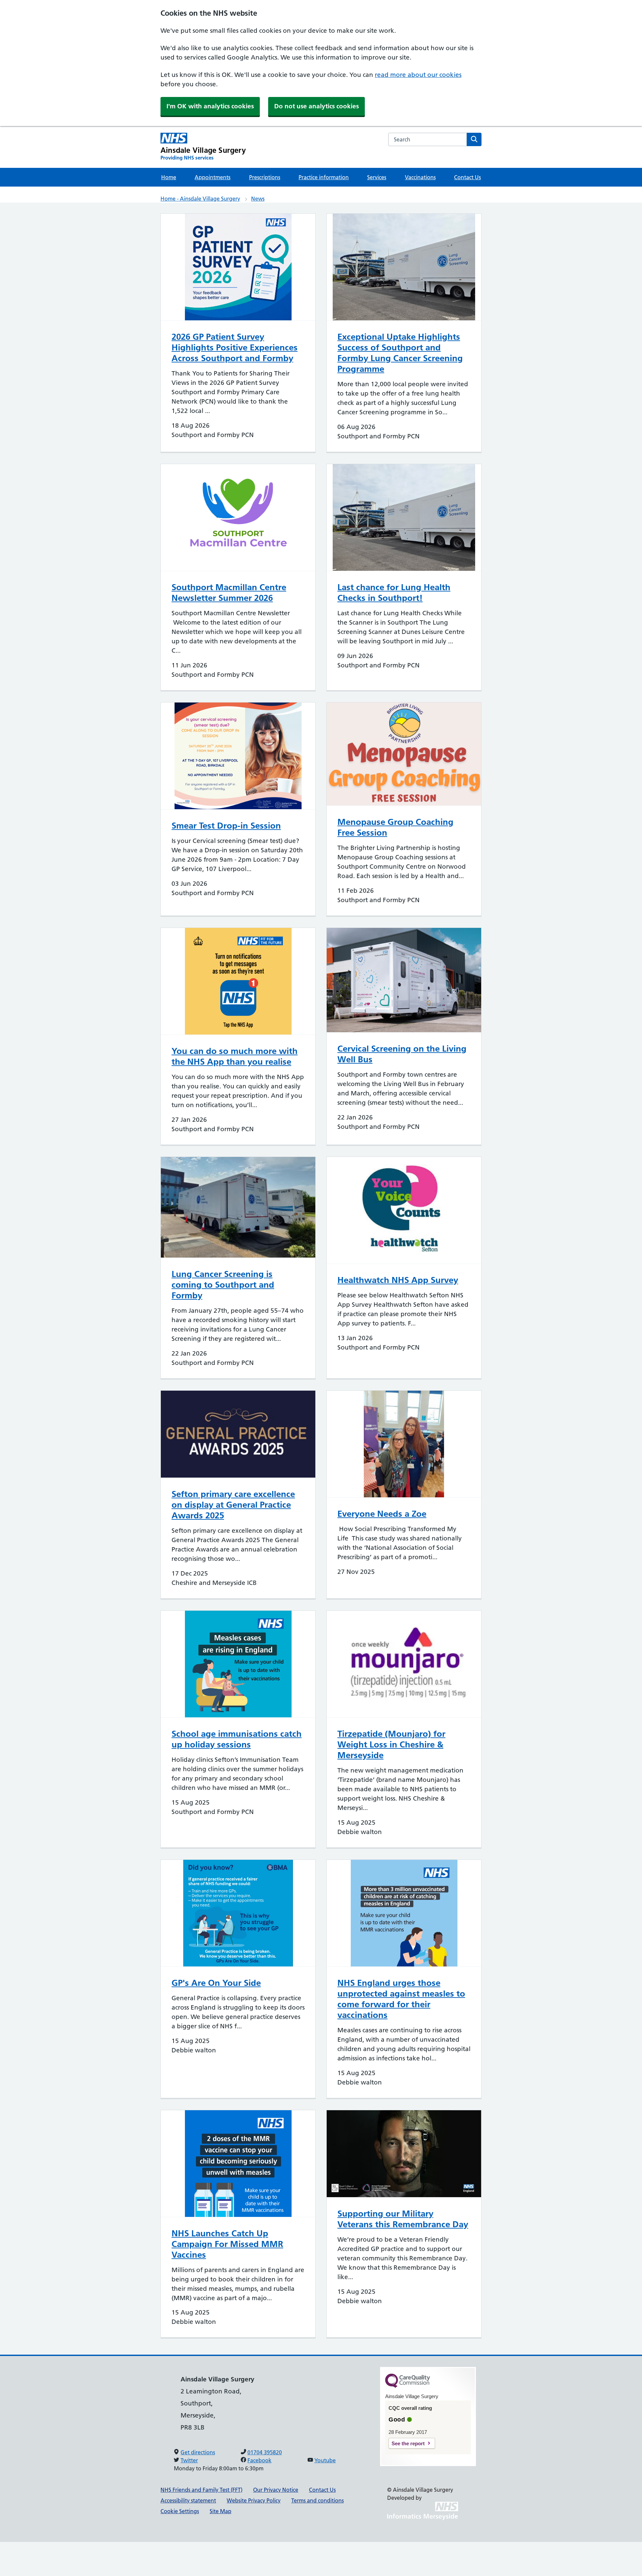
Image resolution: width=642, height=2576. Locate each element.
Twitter (189, 2460)
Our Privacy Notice (276, 2490)
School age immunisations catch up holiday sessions (237, 1739)
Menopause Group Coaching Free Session (395, 827)
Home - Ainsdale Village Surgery (200, 199)
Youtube (325, 2460)
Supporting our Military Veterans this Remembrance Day (403, 2219)
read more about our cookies (418, 75)
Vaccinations (420, 177)
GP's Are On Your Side (216, 1983)
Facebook (259, 2460)
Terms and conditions (317, 2500)
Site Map (221, 2511)
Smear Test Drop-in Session (226, 826)
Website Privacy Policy (254, 2500)
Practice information (324, 177)
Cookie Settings (180, 2511)
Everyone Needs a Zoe (382, 1514)
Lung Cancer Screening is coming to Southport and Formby (223, 1285)
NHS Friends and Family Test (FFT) (201, 2490)
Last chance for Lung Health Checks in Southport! (394, 593)
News (258, 199)
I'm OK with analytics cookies (210, 106)
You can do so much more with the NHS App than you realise (235, 1056)
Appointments (212, 177)
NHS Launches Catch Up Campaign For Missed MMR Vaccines (227, 2244)
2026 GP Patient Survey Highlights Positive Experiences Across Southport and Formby (235, 347)
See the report (408, 2443)
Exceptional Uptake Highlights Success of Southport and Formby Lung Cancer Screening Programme (400, 353)
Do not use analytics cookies (316, 106)
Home (169, 177)
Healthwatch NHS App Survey (398, 1280)
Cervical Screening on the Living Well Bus (402, 1054)
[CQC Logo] (408, 2386)
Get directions (198, 2452)
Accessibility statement (188, 2500)
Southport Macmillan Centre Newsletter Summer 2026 (229, 593)
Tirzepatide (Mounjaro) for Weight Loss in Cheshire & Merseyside (391, 1744)
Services (377, 177)
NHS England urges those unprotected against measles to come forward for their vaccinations (401, 1999)
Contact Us (467, 177)
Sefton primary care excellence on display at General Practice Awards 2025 (233, 1505)
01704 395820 (265, 2452)
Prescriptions (265, 177)
